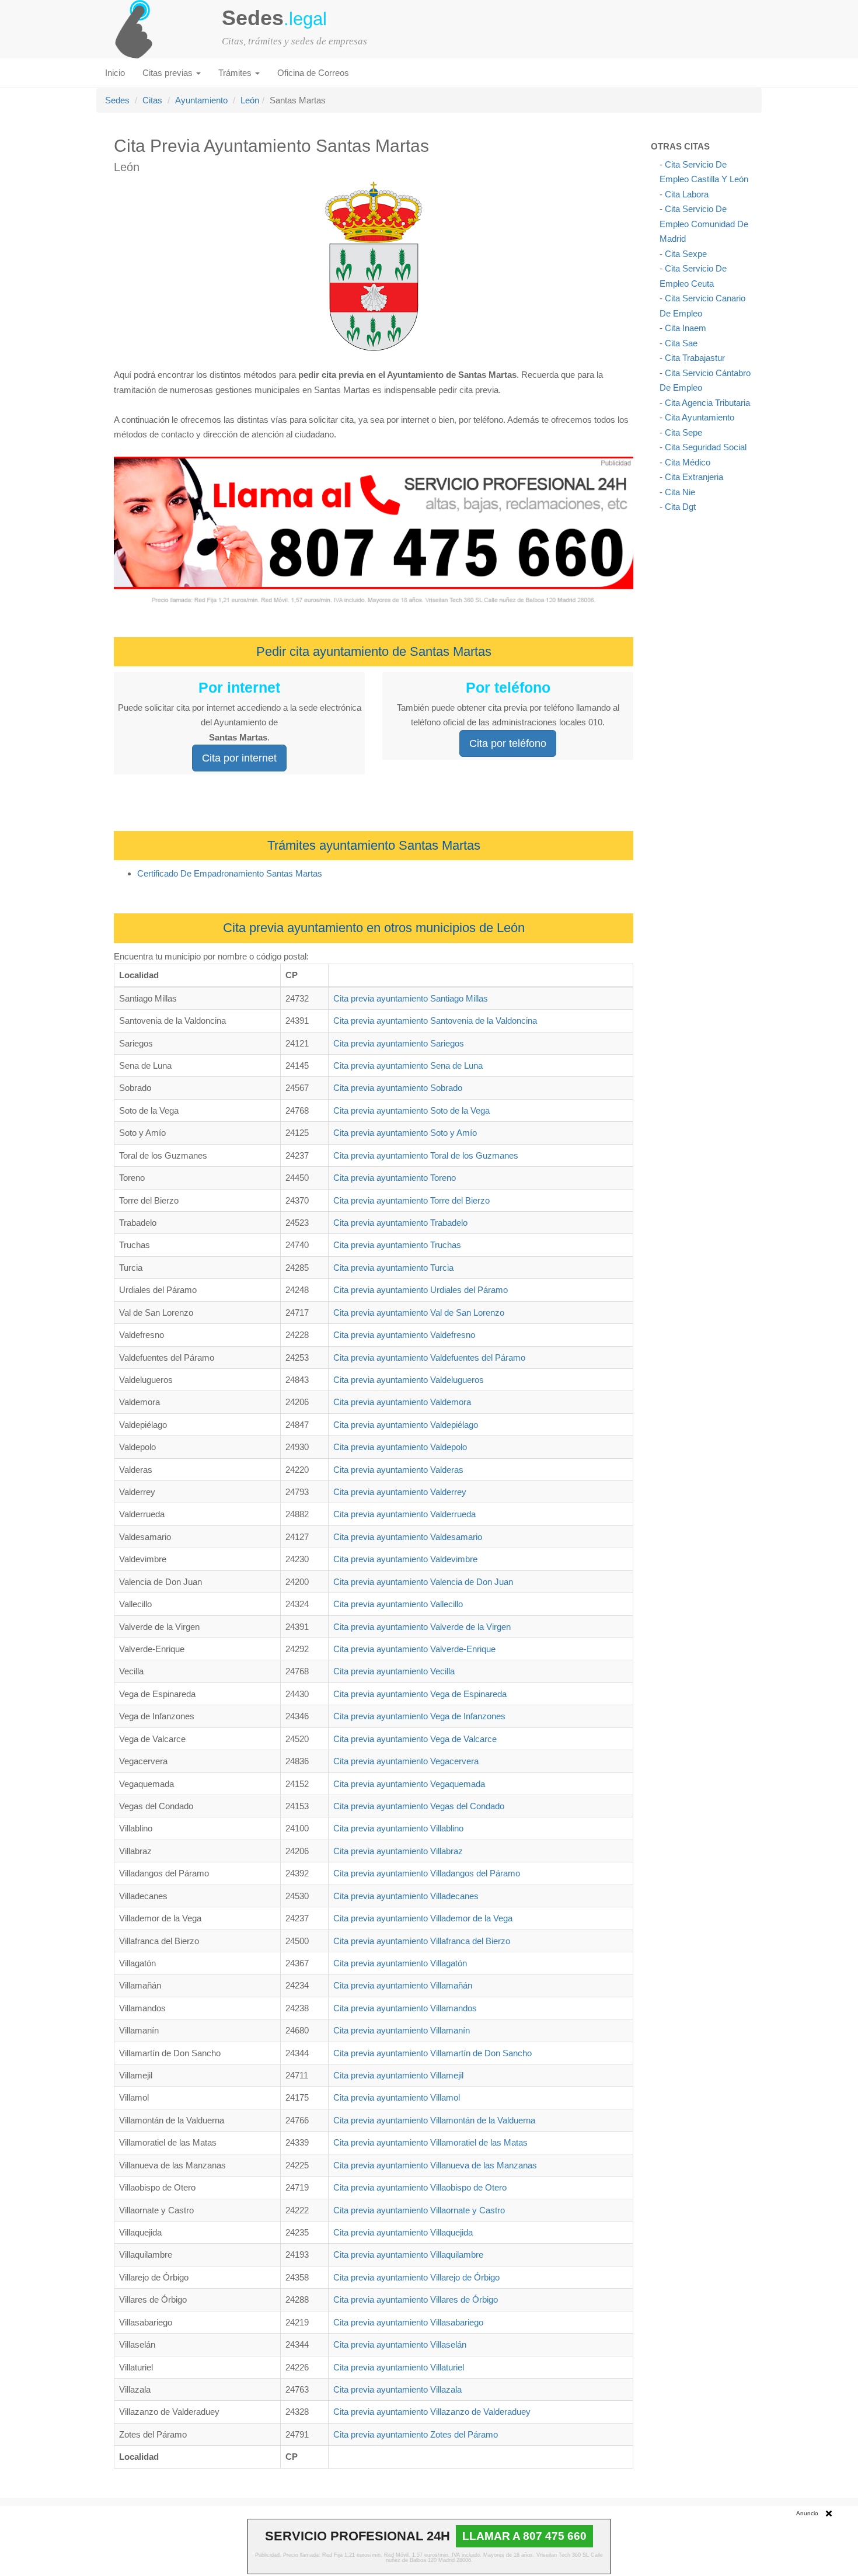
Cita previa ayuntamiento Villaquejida (403, 2232)
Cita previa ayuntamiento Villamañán (403, 1985)
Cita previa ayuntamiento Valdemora (402, 1402)
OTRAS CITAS (680, 146)
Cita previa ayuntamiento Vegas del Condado (419, 1806)
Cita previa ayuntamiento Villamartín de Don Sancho (433, 2053)
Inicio (115, 73)
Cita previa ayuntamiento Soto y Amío (405, 1133)
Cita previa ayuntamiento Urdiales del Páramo (421, 1290)
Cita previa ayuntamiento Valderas (398, 1470)
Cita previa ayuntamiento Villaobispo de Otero (420, 2187)
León (250, 100)
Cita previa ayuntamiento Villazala (397, 2389)
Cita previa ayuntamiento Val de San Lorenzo (419, 1313)
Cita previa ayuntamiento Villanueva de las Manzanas (435, 2165)
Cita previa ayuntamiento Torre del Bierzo (411, 1200)
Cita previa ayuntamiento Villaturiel (399, 2367)
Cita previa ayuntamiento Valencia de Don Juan (423, 1582)
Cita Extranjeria (694, 477)
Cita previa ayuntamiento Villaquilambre (408, 2255)
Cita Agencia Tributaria (707, 403)
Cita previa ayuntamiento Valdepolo (400, 1447)
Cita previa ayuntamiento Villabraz (398, 1851)
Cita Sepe (683, 432)
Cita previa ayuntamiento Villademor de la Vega (423, 1918)
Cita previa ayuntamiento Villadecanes (406, 1896)
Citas (152, 100)
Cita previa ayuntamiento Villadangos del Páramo (427, 1873)
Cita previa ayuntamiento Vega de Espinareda (420, 1694)
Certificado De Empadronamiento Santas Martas (230, 873)
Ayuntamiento (201, 100)
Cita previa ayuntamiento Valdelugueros (409, 1380)
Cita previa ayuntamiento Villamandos (405, 2008)
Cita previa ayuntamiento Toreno (395, 1178)
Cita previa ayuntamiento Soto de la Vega (411, 1110)
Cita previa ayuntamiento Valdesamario (408, 1537)
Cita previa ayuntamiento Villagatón (400, 1963)
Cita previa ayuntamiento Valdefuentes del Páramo (429, 1357)
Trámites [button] (236, 73)
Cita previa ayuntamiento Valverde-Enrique (414, 1649)
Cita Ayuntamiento (700, 417)
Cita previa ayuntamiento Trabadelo (400, 1223)
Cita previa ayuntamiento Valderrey (400, 1492)
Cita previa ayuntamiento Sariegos (399, 1043)
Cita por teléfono (508, 743)
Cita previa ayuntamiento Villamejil (398, 2075)
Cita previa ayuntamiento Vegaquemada (409, 1784)
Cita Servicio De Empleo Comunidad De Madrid (704, 224)
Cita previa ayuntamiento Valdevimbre (405, 1559)
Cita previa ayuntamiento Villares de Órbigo (416, 2299)
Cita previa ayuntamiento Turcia (393, 1268)
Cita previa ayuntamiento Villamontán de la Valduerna (434, 2120)
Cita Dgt (680, 507)
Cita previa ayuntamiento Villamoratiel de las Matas (430, 2142)
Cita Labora (687, 194)
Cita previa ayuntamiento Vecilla (394, 1671)
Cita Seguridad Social (706, 447)
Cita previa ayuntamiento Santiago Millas (411, 998)
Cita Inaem (686, 328)
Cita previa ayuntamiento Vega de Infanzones (419, 1716)
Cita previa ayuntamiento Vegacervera (406, 1761)
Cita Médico (688, 462)
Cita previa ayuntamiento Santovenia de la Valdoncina (435, 1021)
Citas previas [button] (169, 73)
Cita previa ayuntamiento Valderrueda (404, 1514)
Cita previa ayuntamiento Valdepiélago (406, 1425)
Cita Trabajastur (695, 358)
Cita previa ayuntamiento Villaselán (400, 2344)
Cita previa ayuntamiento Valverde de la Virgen (422, 1627)
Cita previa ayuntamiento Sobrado (398, 1088)
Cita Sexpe (686, 254)
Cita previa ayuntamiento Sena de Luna (408, 1065)
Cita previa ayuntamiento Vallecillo (398, 1604)
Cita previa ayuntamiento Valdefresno (404, 1335)
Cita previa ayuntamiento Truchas (397, 1245)
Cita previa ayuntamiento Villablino (398, 1828)
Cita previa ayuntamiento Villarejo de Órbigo (416, 2277)
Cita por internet (239, 758)
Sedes (117, 100)
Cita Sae (681, 343)
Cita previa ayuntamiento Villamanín (402, 2030)
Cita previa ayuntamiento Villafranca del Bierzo (422, 1941)
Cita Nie (680, 492)
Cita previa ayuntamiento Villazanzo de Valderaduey (432, 2412)
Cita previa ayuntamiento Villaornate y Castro (419, 2210)
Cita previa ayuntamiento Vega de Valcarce (415, 1739)
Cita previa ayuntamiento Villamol (397, 2097)
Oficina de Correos (313, 73)
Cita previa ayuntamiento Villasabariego (408, 2322)
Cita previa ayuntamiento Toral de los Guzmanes (426, 1155)
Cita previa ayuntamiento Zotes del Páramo (416, 2434)
